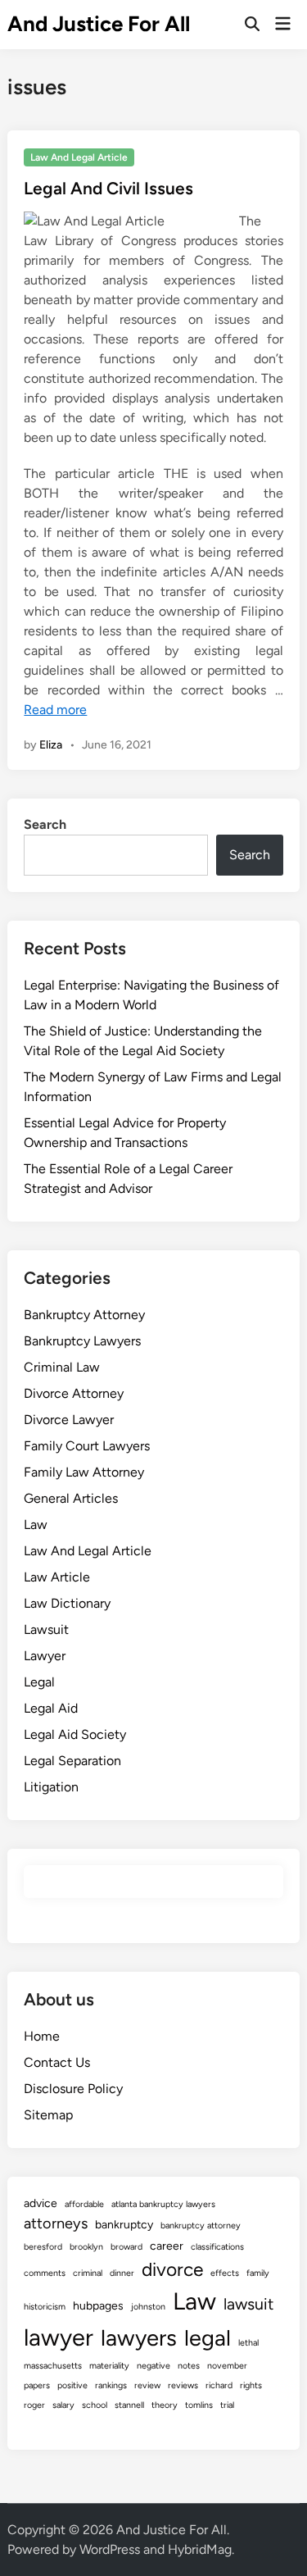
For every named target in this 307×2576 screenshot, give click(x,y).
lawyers (139, 2338)
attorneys (56, 2223)
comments (45, 2273)
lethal (248, 2343)
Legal (39, 1682)
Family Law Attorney (84, 1472)
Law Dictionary (67, 1603)
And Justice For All (99, 24)
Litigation (51, 1787)
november (227, 2366)
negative (153, 2366)
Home (42, 2036)
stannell (129, 2405)
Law (36, 1525)
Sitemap (48, 2115)
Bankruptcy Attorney (84, 1315)
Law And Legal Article (79, 157)
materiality (109, 2366)
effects (225, 2273)
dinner (122, 2273)
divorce (172, 2269)
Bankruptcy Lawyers (82, 1341)
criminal (88, 2273)
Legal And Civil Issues (108, 188)
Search (45, 824)
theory (165, 2405)
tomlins (199, 2405)
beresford (43, 2247)
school (95, 2405)
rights (251, 2385)
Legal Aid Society (75, 1734)
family (258, 2273)
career (167, 2246)
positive (72, 2385)
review (147, 2385)
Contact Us (57, 2062)
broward (126, 2247)
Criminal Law (62, 1367)
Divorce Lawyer (69, 1420)
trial (227, 2405)
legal (208, 2338)
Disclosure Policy (73, 2089)
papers (37, 2385)
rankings (111, 2385)
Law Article (57, 1577)
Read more (55, 710)
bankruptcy (124, 2225)
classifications (217, 2247)
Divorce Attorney (74, 1393)
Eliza (51, 745)
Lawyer (45, 1656)
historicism (45, 2307)
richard (219, 2385)
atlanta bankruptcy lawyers (163, 2204)
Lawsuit (46, 1629)
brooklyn (86, 2247)
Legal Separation (72, 1761)
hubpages (98, 2306)
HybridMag (200, 2549)
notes (189, 2366)
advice (41, 2203)
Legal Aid (51, 1708)
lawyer (59, 2337)
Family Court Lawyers (87, 1446)
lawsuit (248, 2304)
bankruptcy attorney (201, 2226)
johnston (148, 2307)
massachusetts (53, 2366)
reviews (183, 2385)
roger (34, 2405)
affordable (84, 2204)
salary (63, 2405)
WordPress (110, 2549)
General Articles (71, 1498)
